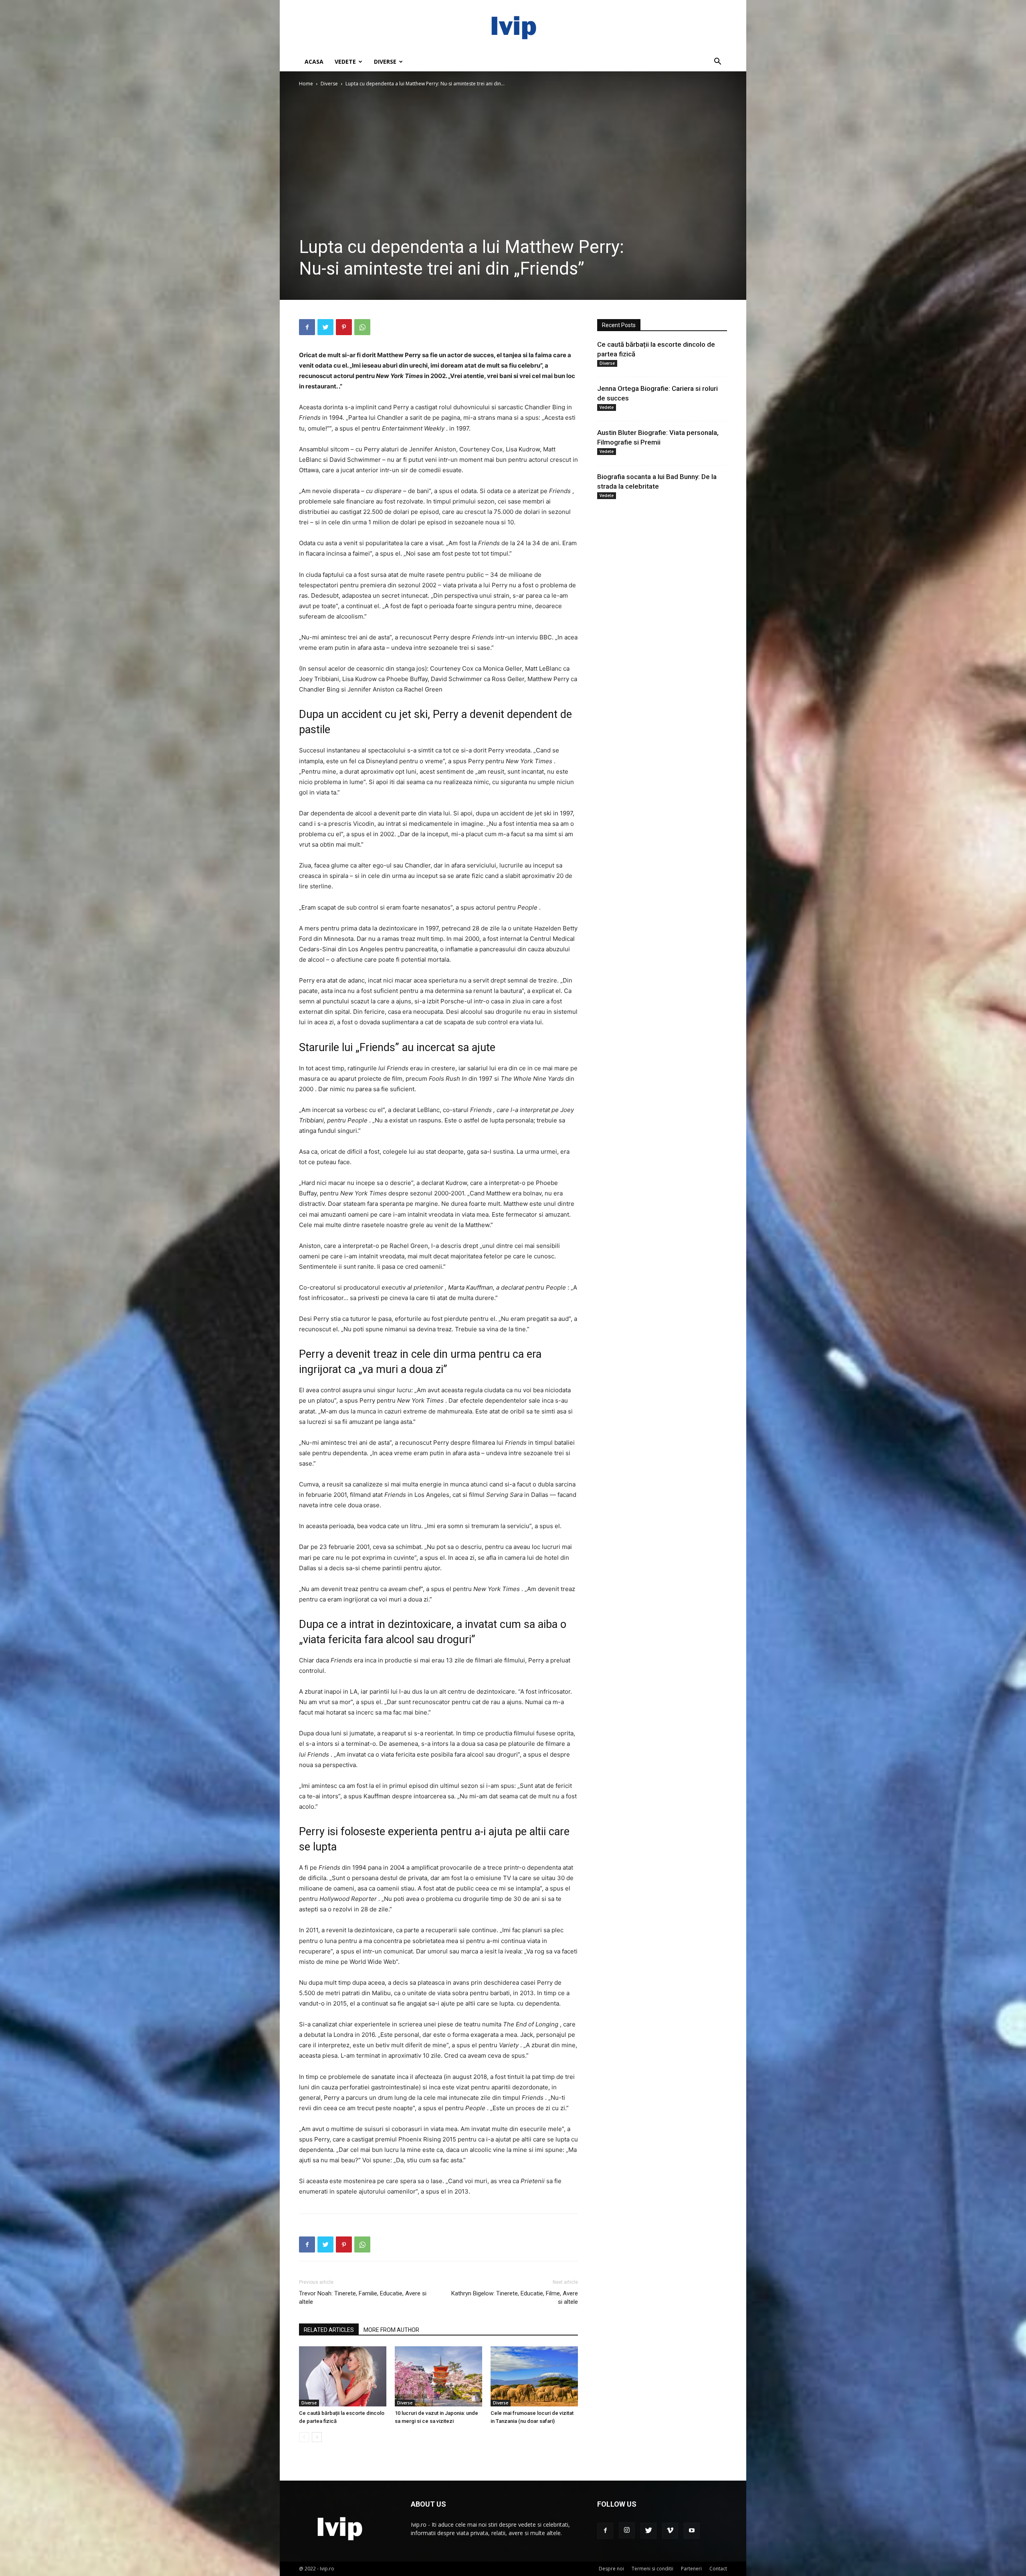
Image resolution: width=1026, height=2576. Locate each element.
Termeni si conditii (652, 2569)
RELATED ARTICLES (329, 2330)
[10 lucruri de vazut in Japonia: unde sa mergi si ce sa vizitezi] (438, 2376)
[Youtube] (692, 2531)
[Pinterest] (344, 327)
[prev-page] (304, 2437)
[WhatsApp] (362, 327)
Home (306, 84)
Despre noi (611, 2569)
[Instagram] (627, 2530)
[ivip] (513, 26)
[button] (717, 62)
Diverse (385, 62)
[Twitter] (325, 327)
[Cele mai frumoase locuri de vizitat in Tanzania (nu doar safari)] (534, 2376)
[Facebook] (307, 327)
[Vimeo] (670, 2531)
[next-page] (317, 2437)
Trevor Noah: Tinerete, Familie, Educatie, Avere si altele (363, 2298)
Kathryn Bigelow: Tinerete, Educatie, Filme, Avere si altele (515, 2298)
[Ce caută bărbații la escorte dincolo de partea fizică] (343, 2376)
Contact (718, 2569)
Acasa (314, 62)
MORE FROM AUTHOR (391, 2330)
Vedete (345, 62)
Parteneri (691, 2569)
